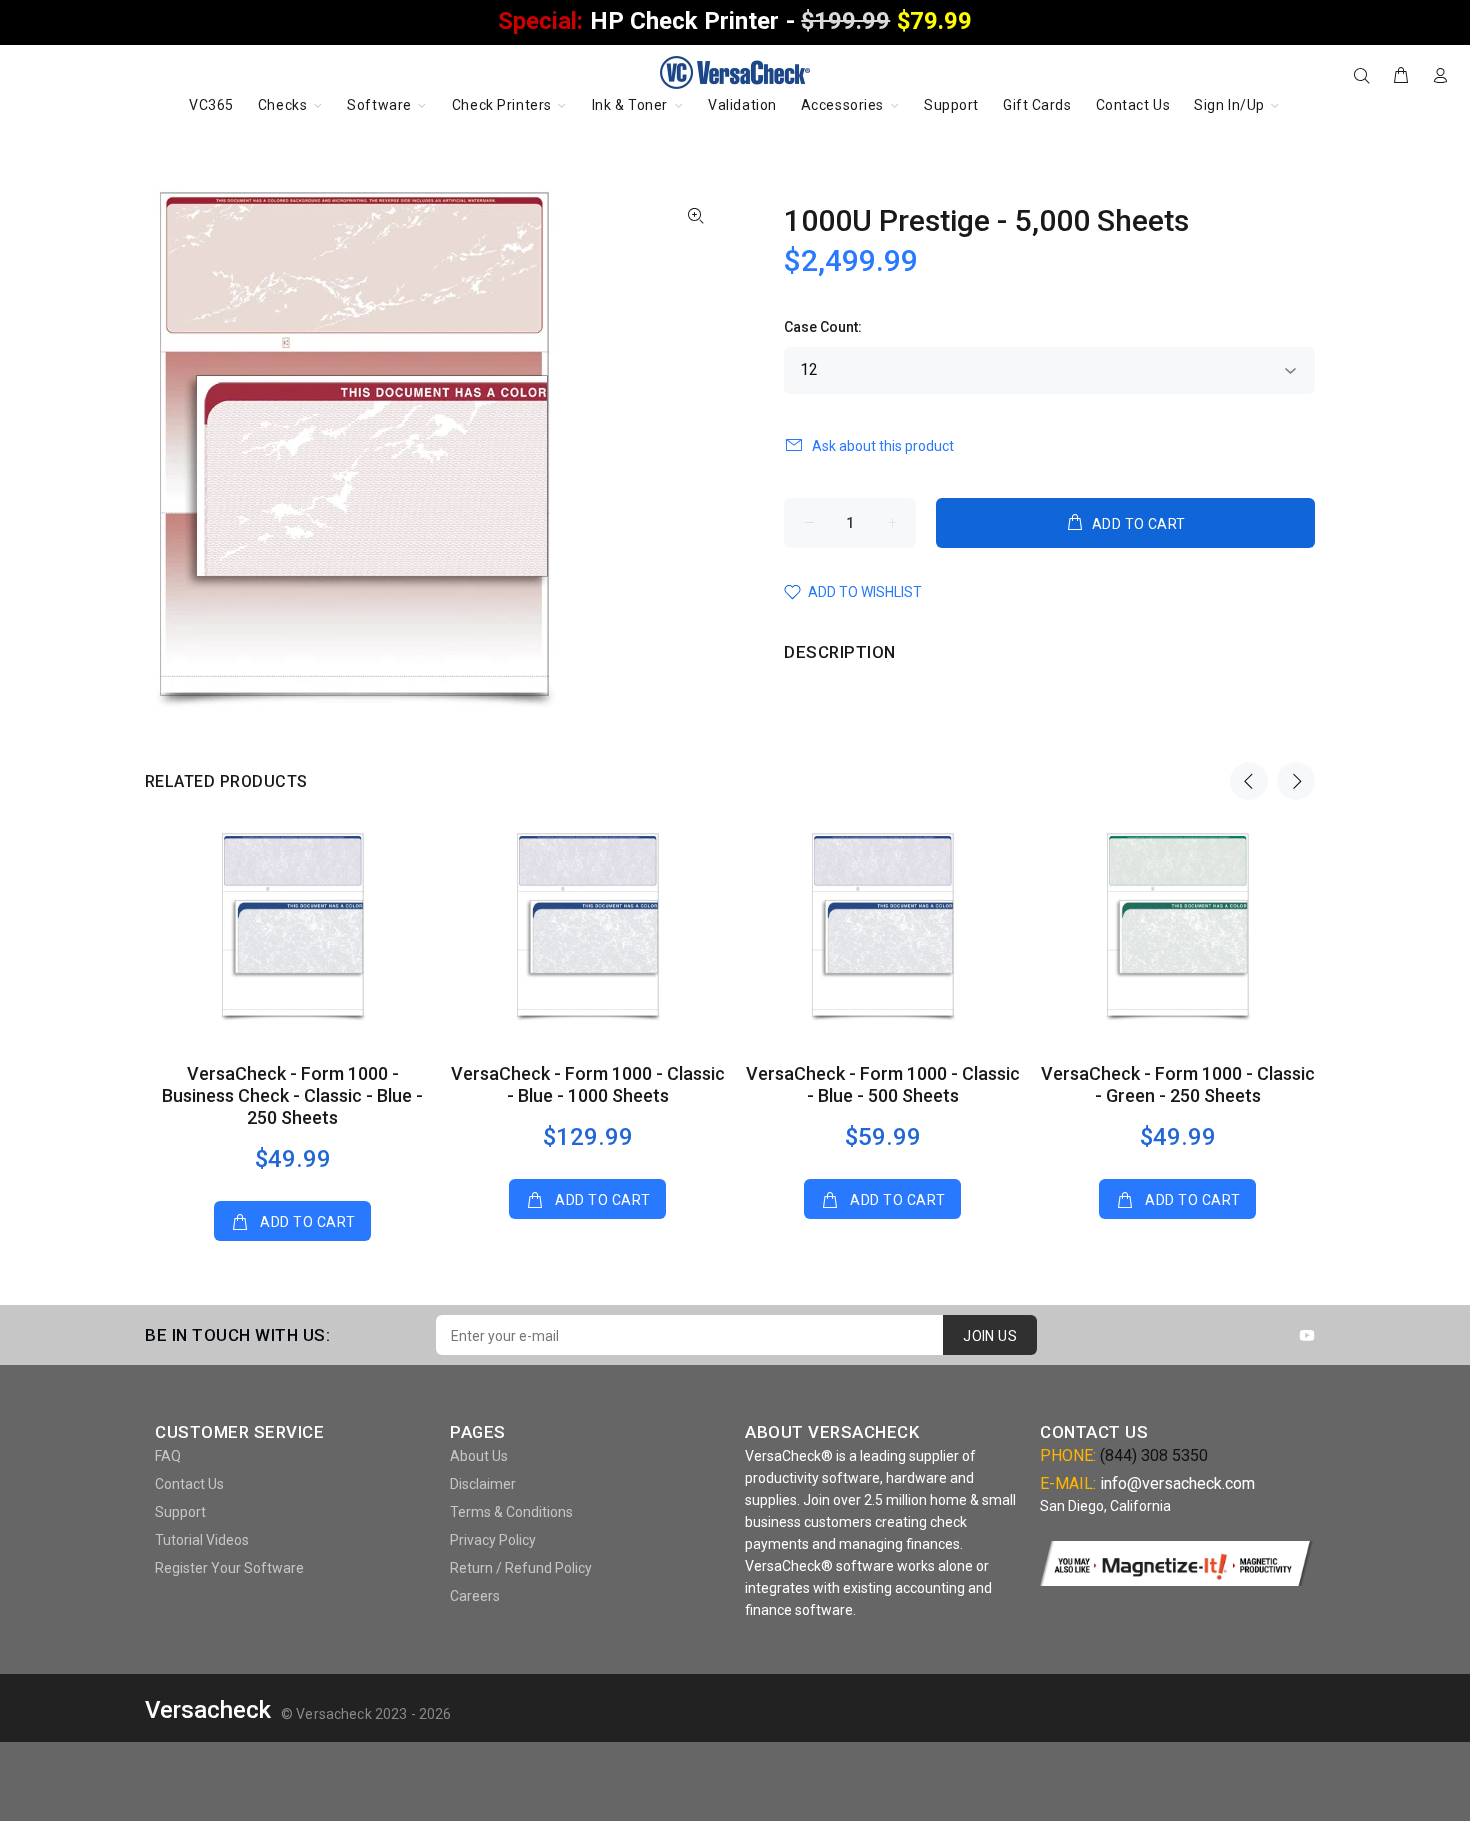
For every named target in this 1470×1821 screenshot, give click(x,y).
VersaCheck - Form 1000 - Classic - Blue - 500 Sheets (883, 1084)
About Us (479, 1456)
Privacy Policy (493, 1540)
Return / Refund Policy (521, 1568)
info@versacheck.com (1177, 1483)
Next (1296, 781)
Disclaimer (483, 1484)
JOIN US (990, 1336)
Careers (475, 1596)
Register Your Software (229, 1568)
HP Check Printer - (734, 21)
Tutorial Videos (202, 1540)
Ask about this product (883, 446)
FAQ (168, 1456)
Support (180, 1512)
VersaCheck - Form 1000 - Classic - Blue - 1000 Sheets (588, 1084)
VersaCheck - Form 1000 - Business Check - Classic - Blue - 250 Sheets (292, 1095)
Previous (1249, 781)
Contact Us (189, 1484)
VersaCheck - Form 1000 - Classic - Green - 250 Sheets (1178, 1084)
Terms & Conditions (511, 1512)
